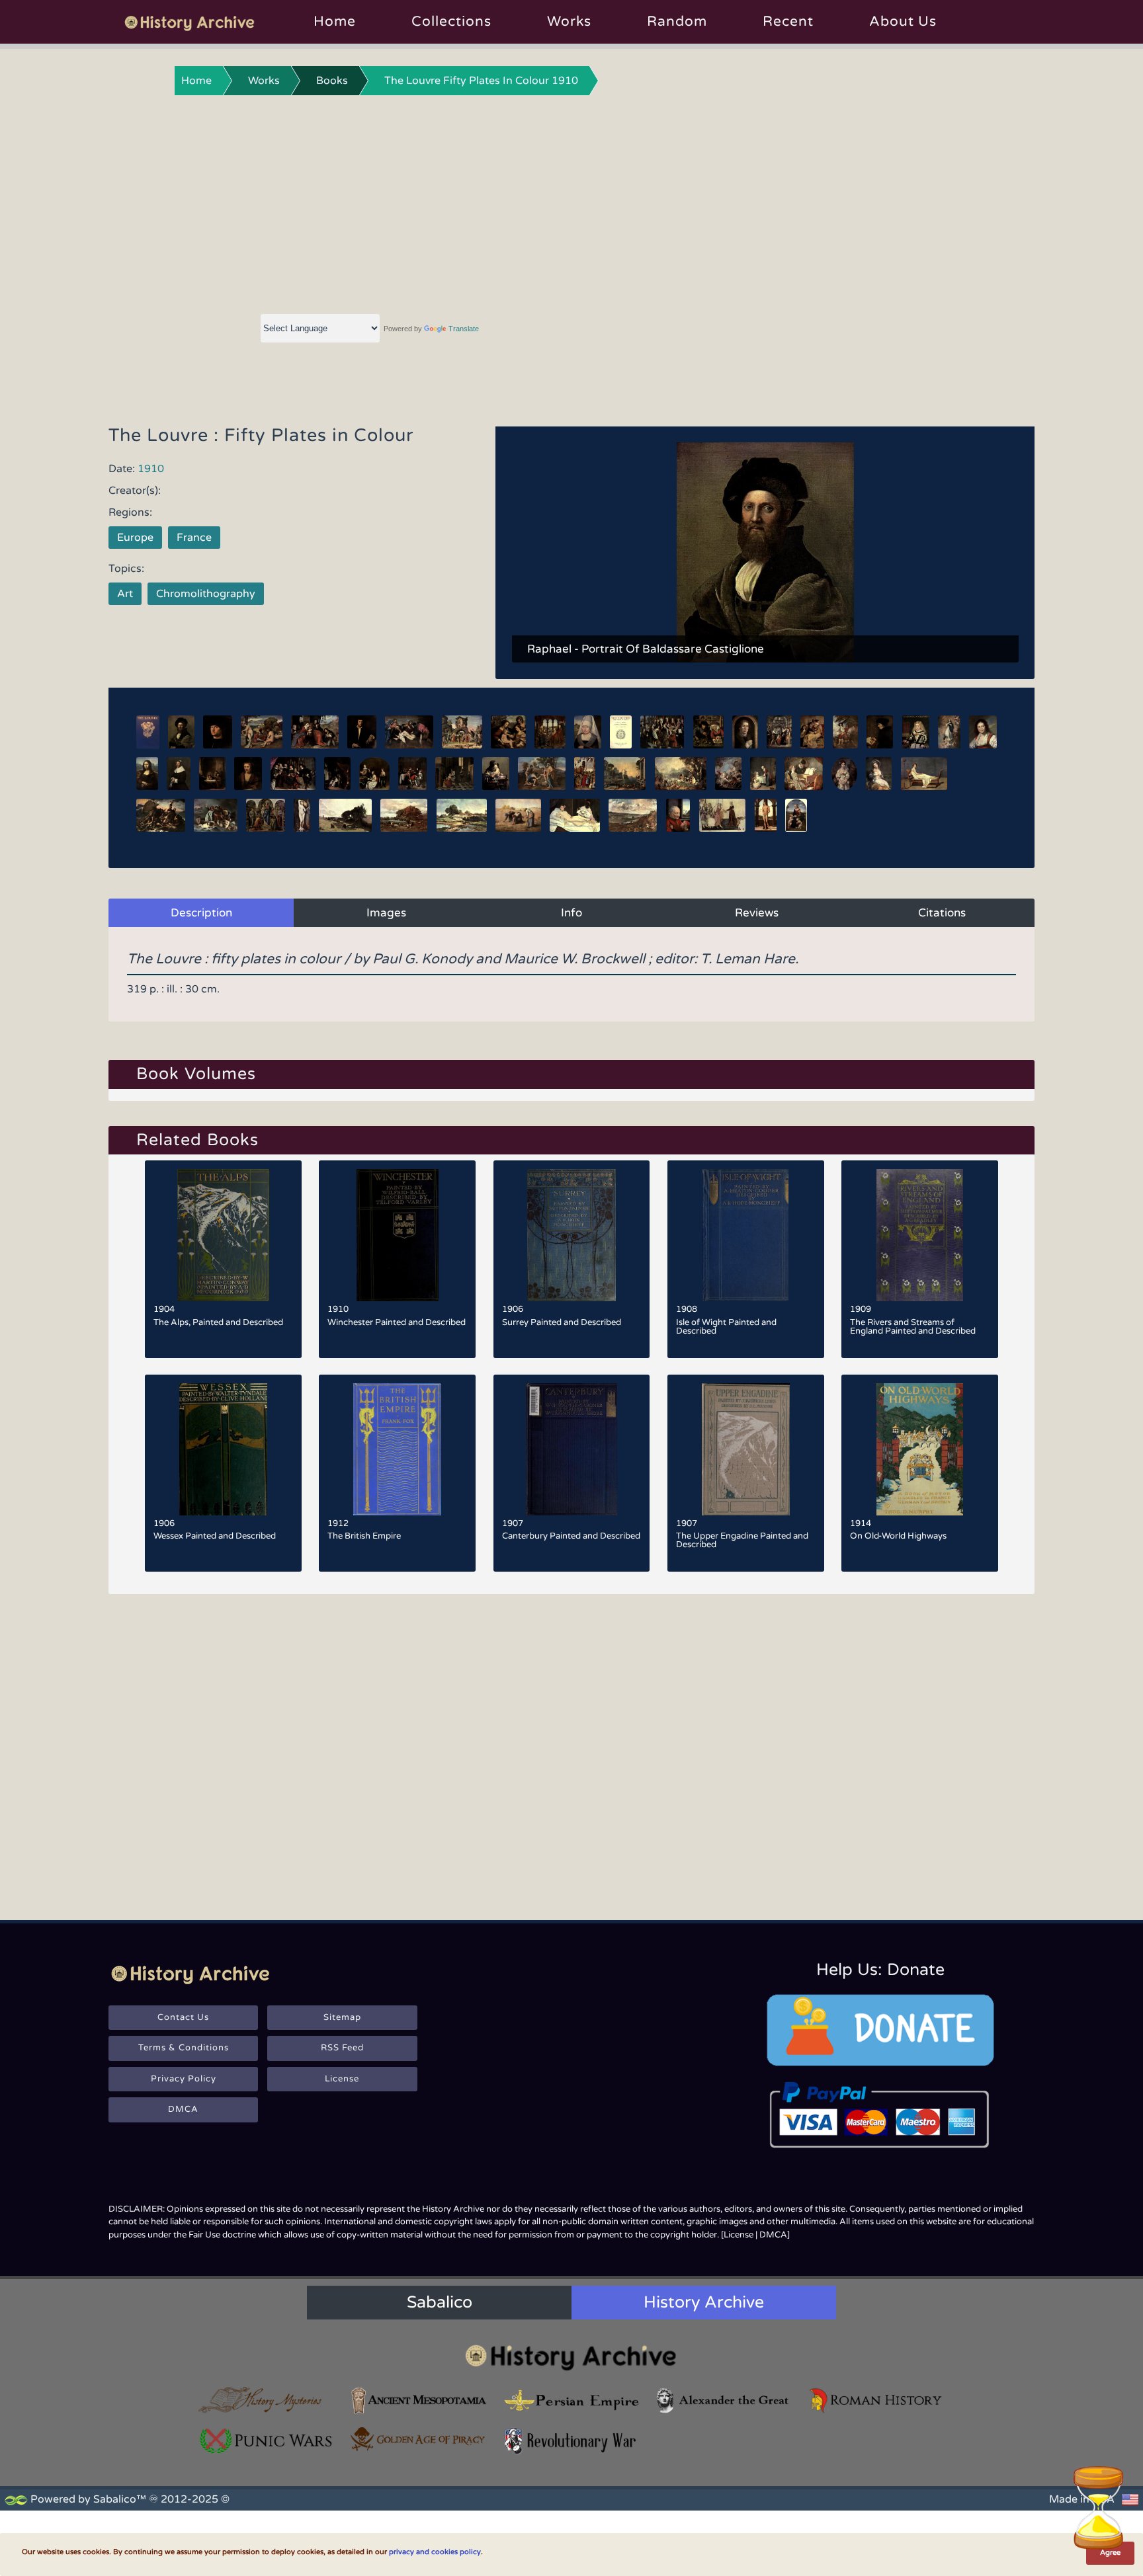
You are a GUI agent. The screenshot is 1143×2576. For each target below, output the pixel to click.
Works (569, 21)
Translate (464, 329)
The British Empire (364, 1536)
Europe (135, 538)
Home (335, 21)
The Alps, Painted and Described (218, 1322)
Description (201, 913)
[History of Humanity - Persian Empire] (571, 2400)
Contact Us (183, 2017)
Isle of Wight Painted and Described (726, 1327)
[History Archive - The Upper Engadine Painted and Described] (746, 1449)
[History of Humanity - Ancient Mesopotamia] (419, 2400)
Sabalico (440, 2302)
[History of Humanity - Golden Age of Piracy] (419, 2439)
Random (677, 21)
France (194, 538)
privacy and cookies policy (435, 2552)
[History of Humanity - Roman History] (876, 2400)
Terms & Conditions (184, 2048)
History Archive (704, 2302)
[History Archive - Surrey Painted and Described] (572, 1235)
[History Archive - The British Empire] (397, 1449)
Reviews (757, 913)
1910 (151, 469)
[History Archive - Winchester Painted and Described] (397, 1235)
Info (571, 913)
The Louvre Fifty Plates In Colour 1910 (481, 81)
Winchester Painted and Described (397, 1322)
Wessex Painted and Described (215, 1536)
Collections (451, 21)
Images (386, 913)
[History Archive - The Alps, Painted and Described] (223, 1235)
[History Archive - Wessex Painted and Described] (223, 1449)
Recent (788, 21)
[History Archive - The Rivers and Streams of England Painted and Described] (920, 1235)
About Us (903, 21)
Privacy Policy (184, 2079)
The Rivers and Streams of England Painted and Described (913, 1327)
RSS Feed (342, 2048)
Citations (942, 913)
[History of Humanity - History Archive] (571, 2357)
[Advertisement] (571, 202)
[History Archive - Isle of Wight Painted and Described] (746, 1235)
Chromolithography (206, 594)
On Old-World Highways (898, 1536)
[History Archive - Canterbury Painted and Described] (572, 1449)
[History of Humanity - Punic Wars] (267, 2441)
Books (332, 81)
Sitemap (342, 2017)
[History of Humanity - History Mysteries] (267, 2400)
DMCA (183, 2109)
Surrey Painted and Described (562, 1322)
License (342, 2079)
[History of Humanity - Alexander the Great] (724, 2400)
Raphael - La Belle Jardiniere (604, 649)
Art (125, 594)
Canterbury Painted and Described (571, 1536)
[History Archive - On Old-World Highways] (920, 1449)
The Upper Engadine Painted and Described (742, 1540)
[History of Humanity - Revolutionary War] (571, 2441)
